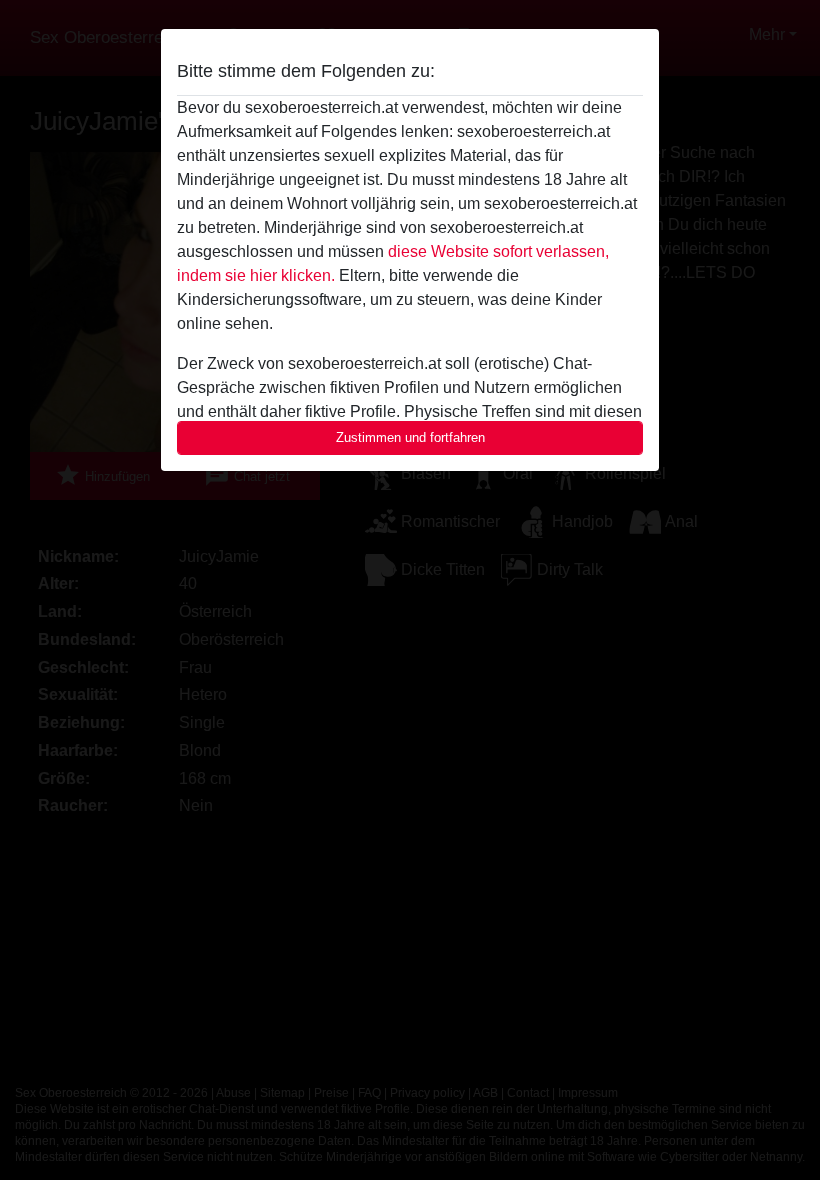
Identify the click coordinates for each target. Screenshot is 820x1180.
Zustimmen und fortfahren (410, 437)
